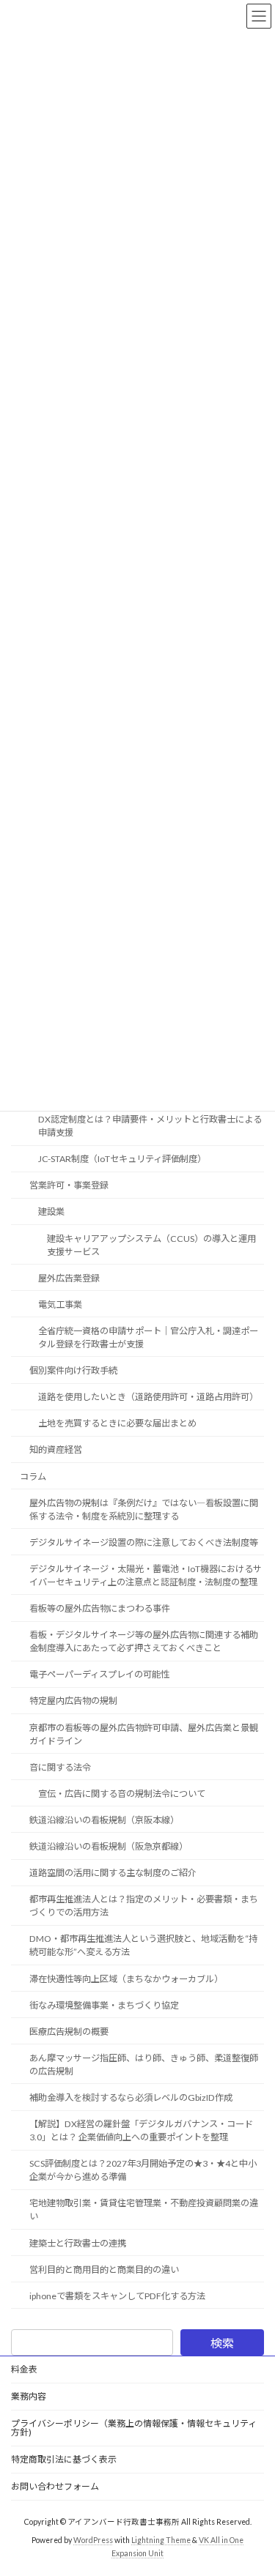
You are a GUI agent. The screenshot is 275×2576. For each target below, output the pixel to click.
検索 (222, 2343)
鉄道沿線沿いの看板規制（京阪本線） (104, 1820)
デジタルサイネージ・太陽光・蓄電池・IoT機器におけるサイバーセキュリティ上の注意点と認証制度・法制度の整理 (146, 1575)
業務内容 (29, 2396)
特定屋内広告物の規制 (73, 1701)
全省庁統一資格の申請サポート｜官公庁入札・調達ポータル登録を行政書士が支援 (148, 1337)
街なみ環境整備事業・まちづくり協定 (104, 2005)
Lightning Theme (161, 2540)
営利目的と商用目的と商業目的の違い (104, 2270)
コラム (33, 1476)
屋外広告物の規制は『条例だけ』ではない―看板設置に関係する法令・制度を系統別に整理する (144, 1510)
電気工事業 (60, 1304)
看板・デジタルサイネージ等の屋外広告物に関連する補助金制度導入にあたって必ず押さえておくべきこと (144, 1641)
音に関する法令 (60, 1767)
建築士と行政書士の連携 (78, 2242)
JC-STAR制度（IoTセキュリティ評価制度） (122, 1159)
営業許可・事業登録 (69, 1185)
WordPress (93, 2540)
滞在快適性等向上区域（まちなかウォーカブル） (126, 1978)
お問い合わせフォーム (55, 2486)
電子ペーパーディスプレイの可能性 (99, 1674)
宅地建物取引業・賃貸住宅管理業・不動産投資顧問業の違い (144, 2210)
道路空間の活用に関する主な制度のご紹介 (113, 1873)
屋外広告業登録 (69, 1278)
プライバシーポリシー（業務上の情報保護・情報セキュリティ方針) (134, 2428)
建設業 (51, 1211)
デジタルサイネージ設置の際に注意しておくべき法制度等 (144, 1542)
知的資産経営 (56, 1449)
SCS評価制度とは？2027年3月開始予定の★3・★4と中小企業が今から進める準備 (143, 2170)
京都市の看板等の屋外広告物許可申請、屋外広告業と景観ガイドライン (144, 1734)
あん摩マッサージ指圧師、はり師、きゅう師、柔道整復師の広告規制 (144, 2065)
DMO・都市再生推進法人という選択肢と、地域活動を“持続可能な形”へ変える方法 (143, 1945)
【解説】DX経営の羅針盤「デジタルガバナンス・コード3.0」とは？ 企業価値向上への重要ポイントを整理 (141, 2130)
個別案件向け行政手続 (73, 1370)
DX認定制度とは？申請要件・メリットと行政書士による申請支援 (150, 1126)
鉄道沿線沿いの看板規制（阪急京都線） (109, 1846)
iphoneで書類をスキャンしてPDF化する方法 (117, 2296)
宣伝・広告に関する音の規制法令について (122, 1794)
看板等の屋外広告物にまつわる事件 (100, 1608)
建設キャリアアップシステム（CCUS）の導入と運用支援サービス (151, 1244)
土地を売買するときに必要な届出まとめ (117, 1423)
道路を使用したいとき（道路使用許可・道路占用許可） (148, 1397)
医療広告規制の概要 (69, 2032)
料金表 (24, 2369)
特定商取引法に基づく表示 (64, 2459)
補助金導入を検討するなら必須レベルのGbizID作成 (131, 2097)
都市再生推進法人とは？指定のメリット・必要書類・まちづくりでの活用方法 (144, 1906)
